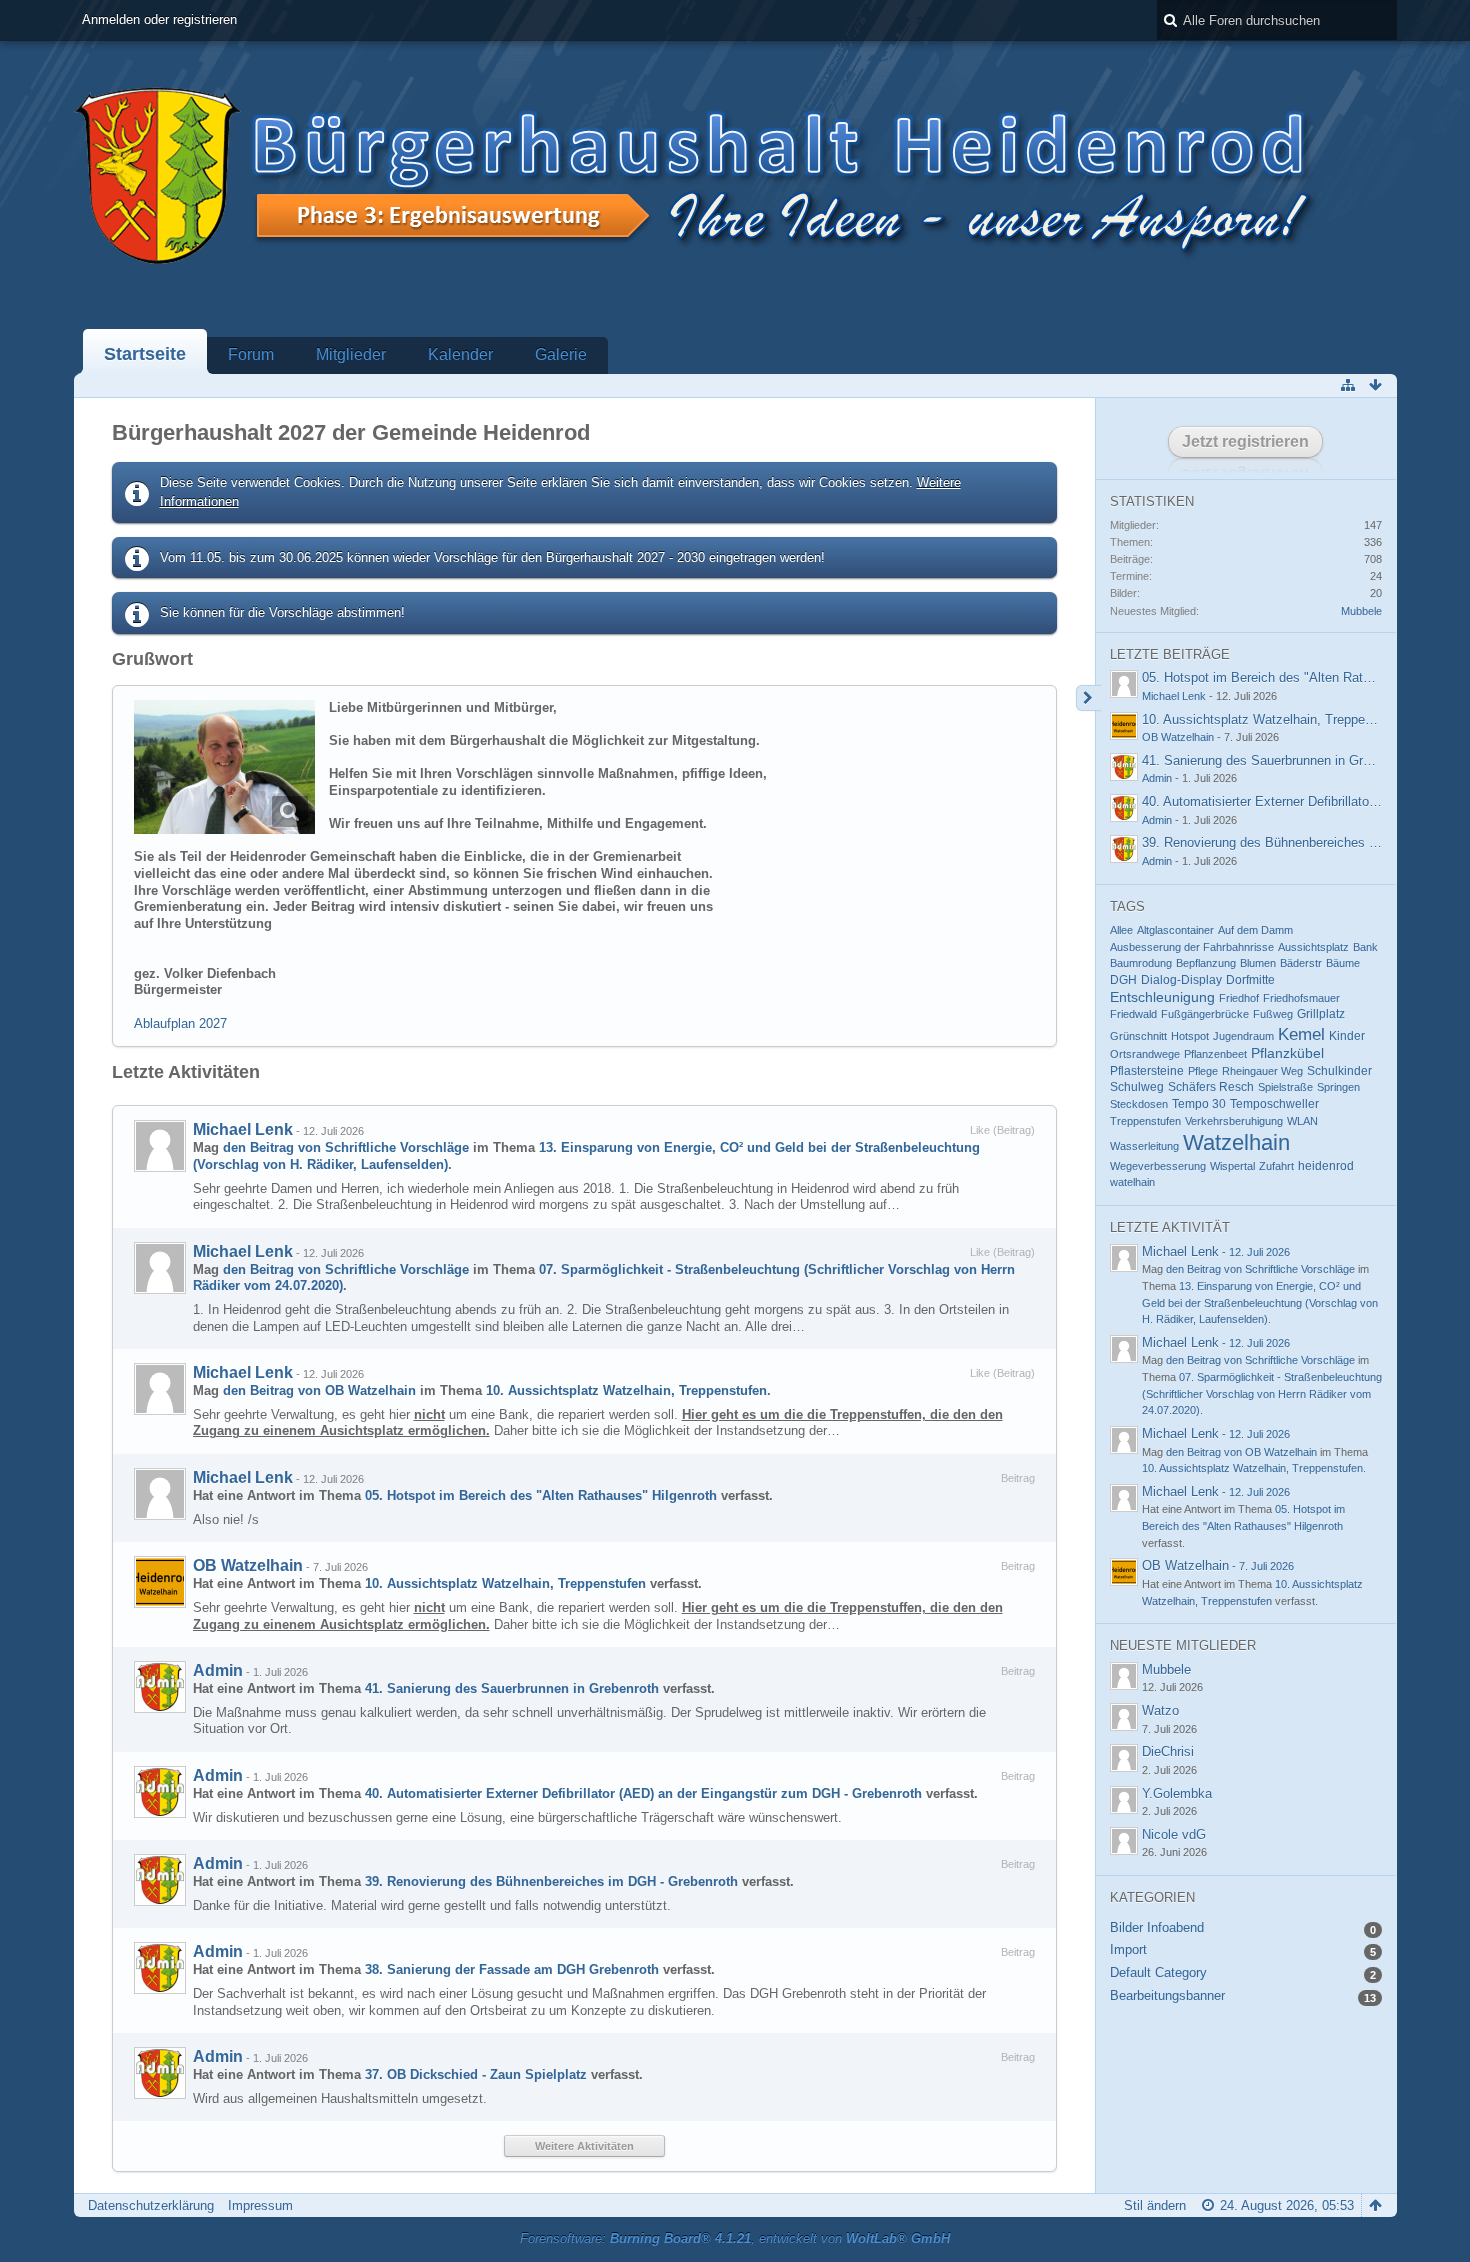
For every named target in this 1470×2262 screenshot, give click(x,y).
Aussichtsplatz (1313, 947)
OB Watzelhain (248, 1565)
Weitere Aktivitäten (584, 2146)
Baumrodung (1141, 963)
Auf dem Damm (1255, 930)
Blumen (1258, 963)
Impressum (260, 2205)
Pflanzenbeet (1215, 1054)
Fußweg (1273, 1014)
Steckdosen (1139, 1104)
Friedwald (1133, 1014)
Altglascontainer (1175, 930)
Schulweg (1137, 1087)
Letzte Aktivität (1170, 1227)
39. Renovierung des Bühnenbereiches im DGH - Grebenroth (551, 1881)
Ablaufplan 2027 (180, 1023)
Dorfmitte (1250, 980)
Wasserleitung (1144, 1146)
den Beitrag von (346, 1147)
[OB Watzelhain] (160, 1582)
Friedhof (1239, 998)
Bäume (1343, 963)
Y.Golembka (1177, 1793)
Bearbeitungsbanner (1167, 1995)
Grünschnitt (1138, 1036)
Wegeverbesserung (1158, 1166)
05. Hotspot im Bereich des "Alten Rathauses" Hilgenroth (541, 1495)
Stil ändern (1155, 2205)
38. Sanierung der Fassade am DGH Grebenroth (512, 1969)
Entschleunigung (1162, 997)
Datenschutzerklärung (151, 2205)
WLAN (1302, 1121)
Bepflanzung (1206, 963)
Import (1128, 1949)
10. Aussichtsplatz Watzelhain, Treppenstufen (626, 1390)
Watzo (1160, 1710)
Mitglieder (351, 354)
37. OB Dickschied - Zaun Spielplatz (476, 2074)
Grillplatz (1321, 1014)
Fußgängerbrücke (1205, 1014)
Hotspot (1190, 1036)
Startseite (145, 354)
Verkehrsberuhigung (1234, 1121)
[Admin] (160, 1687)
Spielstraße (1285, 1087)
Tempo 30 (1199, 1104)
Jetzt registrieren (1245, 441)
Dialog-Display (1181, 980)
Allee (1121, 930)
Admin (218, 1670)
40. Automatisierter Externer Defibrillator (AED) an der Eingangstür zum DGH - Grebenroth (643, 1793)
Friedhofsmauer (1301, 998)
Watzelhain (1236, 1142)
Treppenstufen (1145, 1121)
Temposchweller (1274, 1104)
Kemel (1301, 1034)
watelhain (1132, 1182)
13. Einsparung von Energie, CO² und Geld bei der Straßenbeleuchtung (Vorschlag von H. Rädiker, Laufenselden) (1260, 1302)
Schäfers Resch (1211, 1087)
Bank (1365, 947)
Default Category (1158, 1972)
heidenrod (1326, 1166)
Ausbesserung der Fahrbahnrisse (1192, 947)
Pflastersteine (1147, 1071)
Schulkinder (1339, 1071)
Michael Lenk (243, 1129)
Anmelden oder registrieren (159, 19)
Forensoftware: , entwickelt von (735, 2238)
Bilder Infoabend (1157, 1927)
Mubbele (1361, 611)
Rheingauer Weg (1262, 1071)
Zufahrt (1276, 1166)
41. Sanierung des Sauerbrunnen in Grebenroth (512, 1688)
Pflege (1203, 1071)
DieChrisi (1168, 1751)
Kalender (460, 354)
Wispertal (1232, 1166)
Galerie (561, 354)
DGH (1123, 980)
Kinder (1347, 1036)
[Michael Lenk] (160, 1146)
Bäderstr (1301, 963)
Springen (1338, 1087)
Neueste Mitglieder (1183, 1645)
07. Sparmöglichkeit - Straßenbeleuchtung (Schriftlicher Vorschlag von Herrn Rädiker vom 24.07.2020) (1262, 1393)
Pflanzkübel (1287, 1053)
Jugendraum (1243, 1036)
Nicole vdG (1174, 1834)
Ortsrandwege (1145, 1054)
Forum (251, 354)
